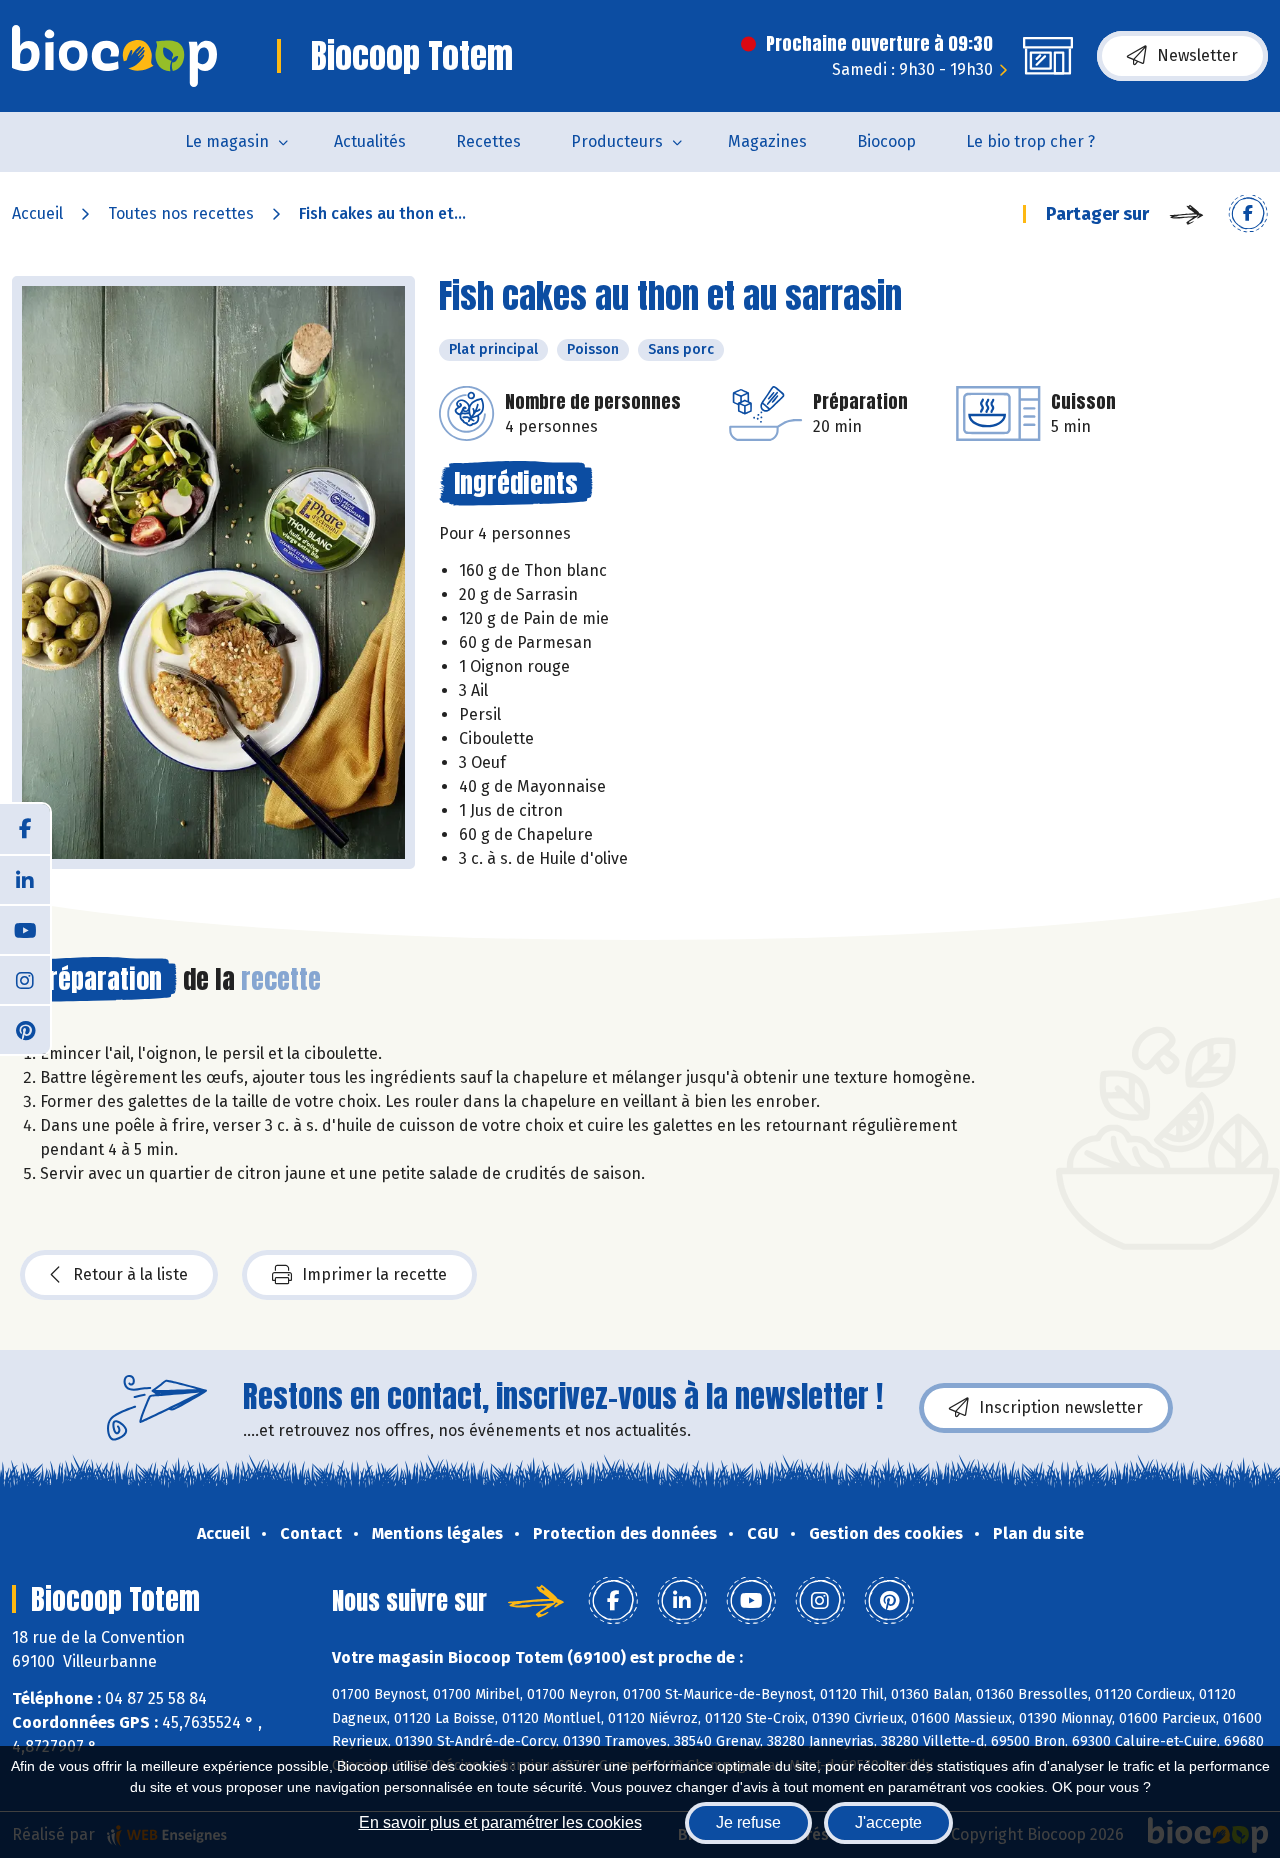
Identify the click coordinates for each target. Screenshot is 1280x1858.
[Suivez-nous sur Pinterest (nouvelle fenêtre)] (25, 1029)
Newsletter (1197, 55)
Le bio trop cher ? (1030, 141)
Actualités (370, 141)
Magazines (767, 141)
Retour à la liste (130, 1274)
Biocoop (886, 141)
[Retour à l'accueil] (114, 56)
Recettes (488, 141)
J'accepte (888, 1822)
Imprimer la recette (374, 1274)
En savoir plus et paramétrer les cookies (500, 1822)
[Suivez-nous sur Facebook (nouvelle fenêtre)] (25, 829)
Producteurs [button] (617, 141)
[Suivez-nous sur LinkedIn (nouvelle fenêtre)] (25, 879)
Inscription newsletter (1061, 1407)
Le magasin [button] (227, 141)
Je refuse (748, 1822)
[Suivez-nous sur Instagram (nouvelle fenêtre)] (25, 979)
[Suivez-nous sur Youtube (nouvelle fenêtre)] (25, 929)
